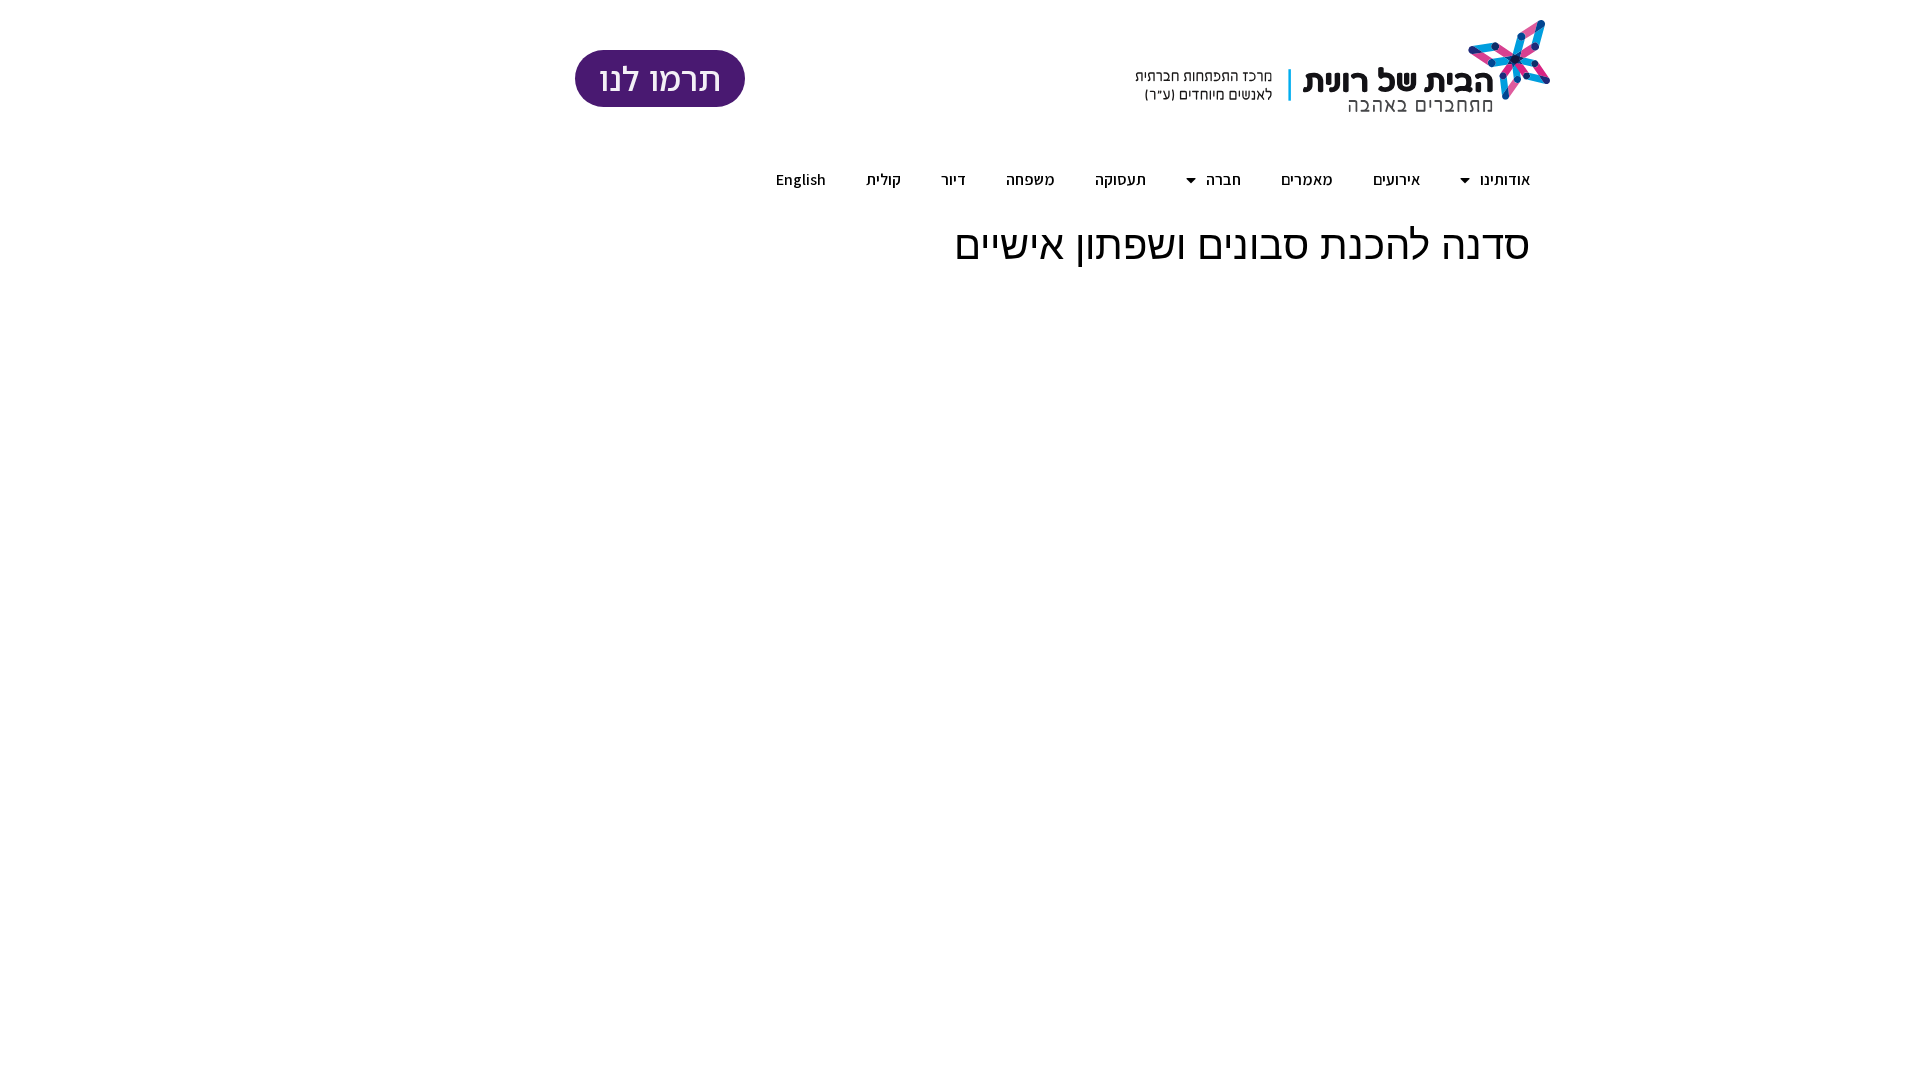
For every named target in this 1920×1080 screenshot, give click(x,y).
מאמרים (1307, 179)
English (801, 179)
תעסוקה (1120, 179)
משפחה (1030, 179)
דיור (953, 179)
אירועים (1396, 179)
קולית (883, 179)
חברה (1223, 179)
